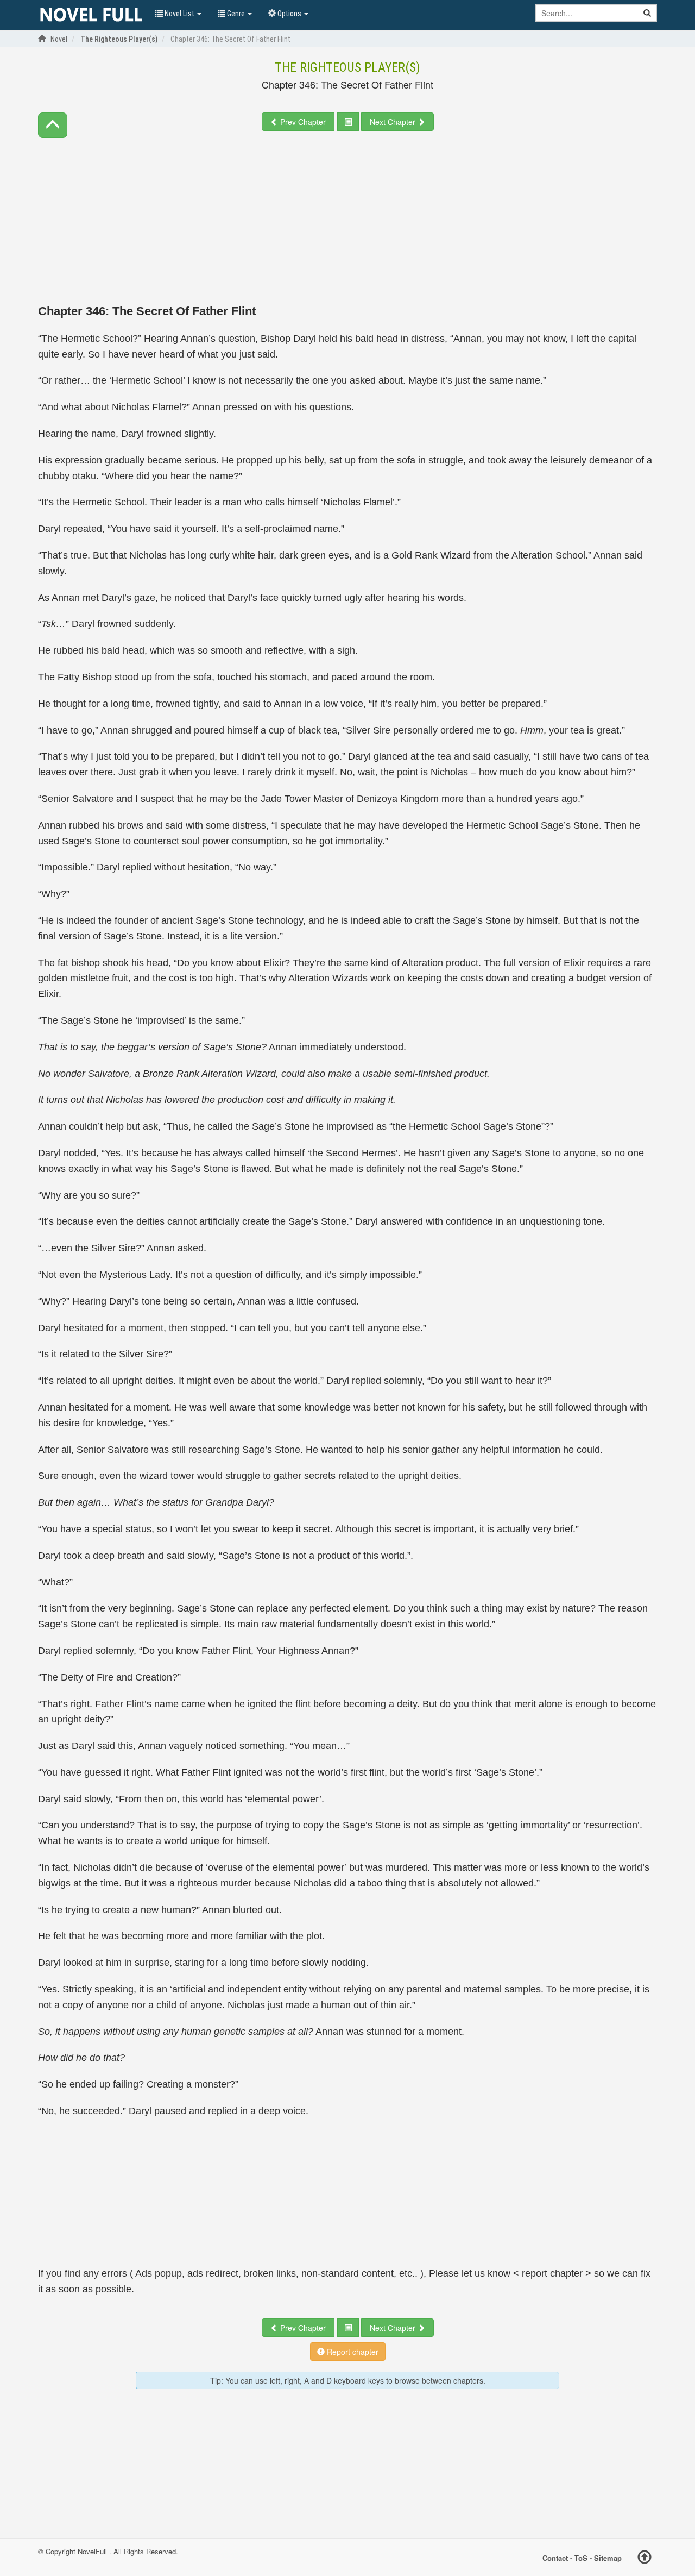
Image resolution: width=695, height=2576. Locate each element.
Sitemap (608, 2558)
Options (289, 14)
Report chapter (352, 2352)
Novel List (179, 14)
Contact (555, 2558)
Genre (236, 14)
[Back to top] (645, 2559)
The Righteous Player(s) (347, 67)
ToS (581, 2558)
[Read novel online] (91, 15)
